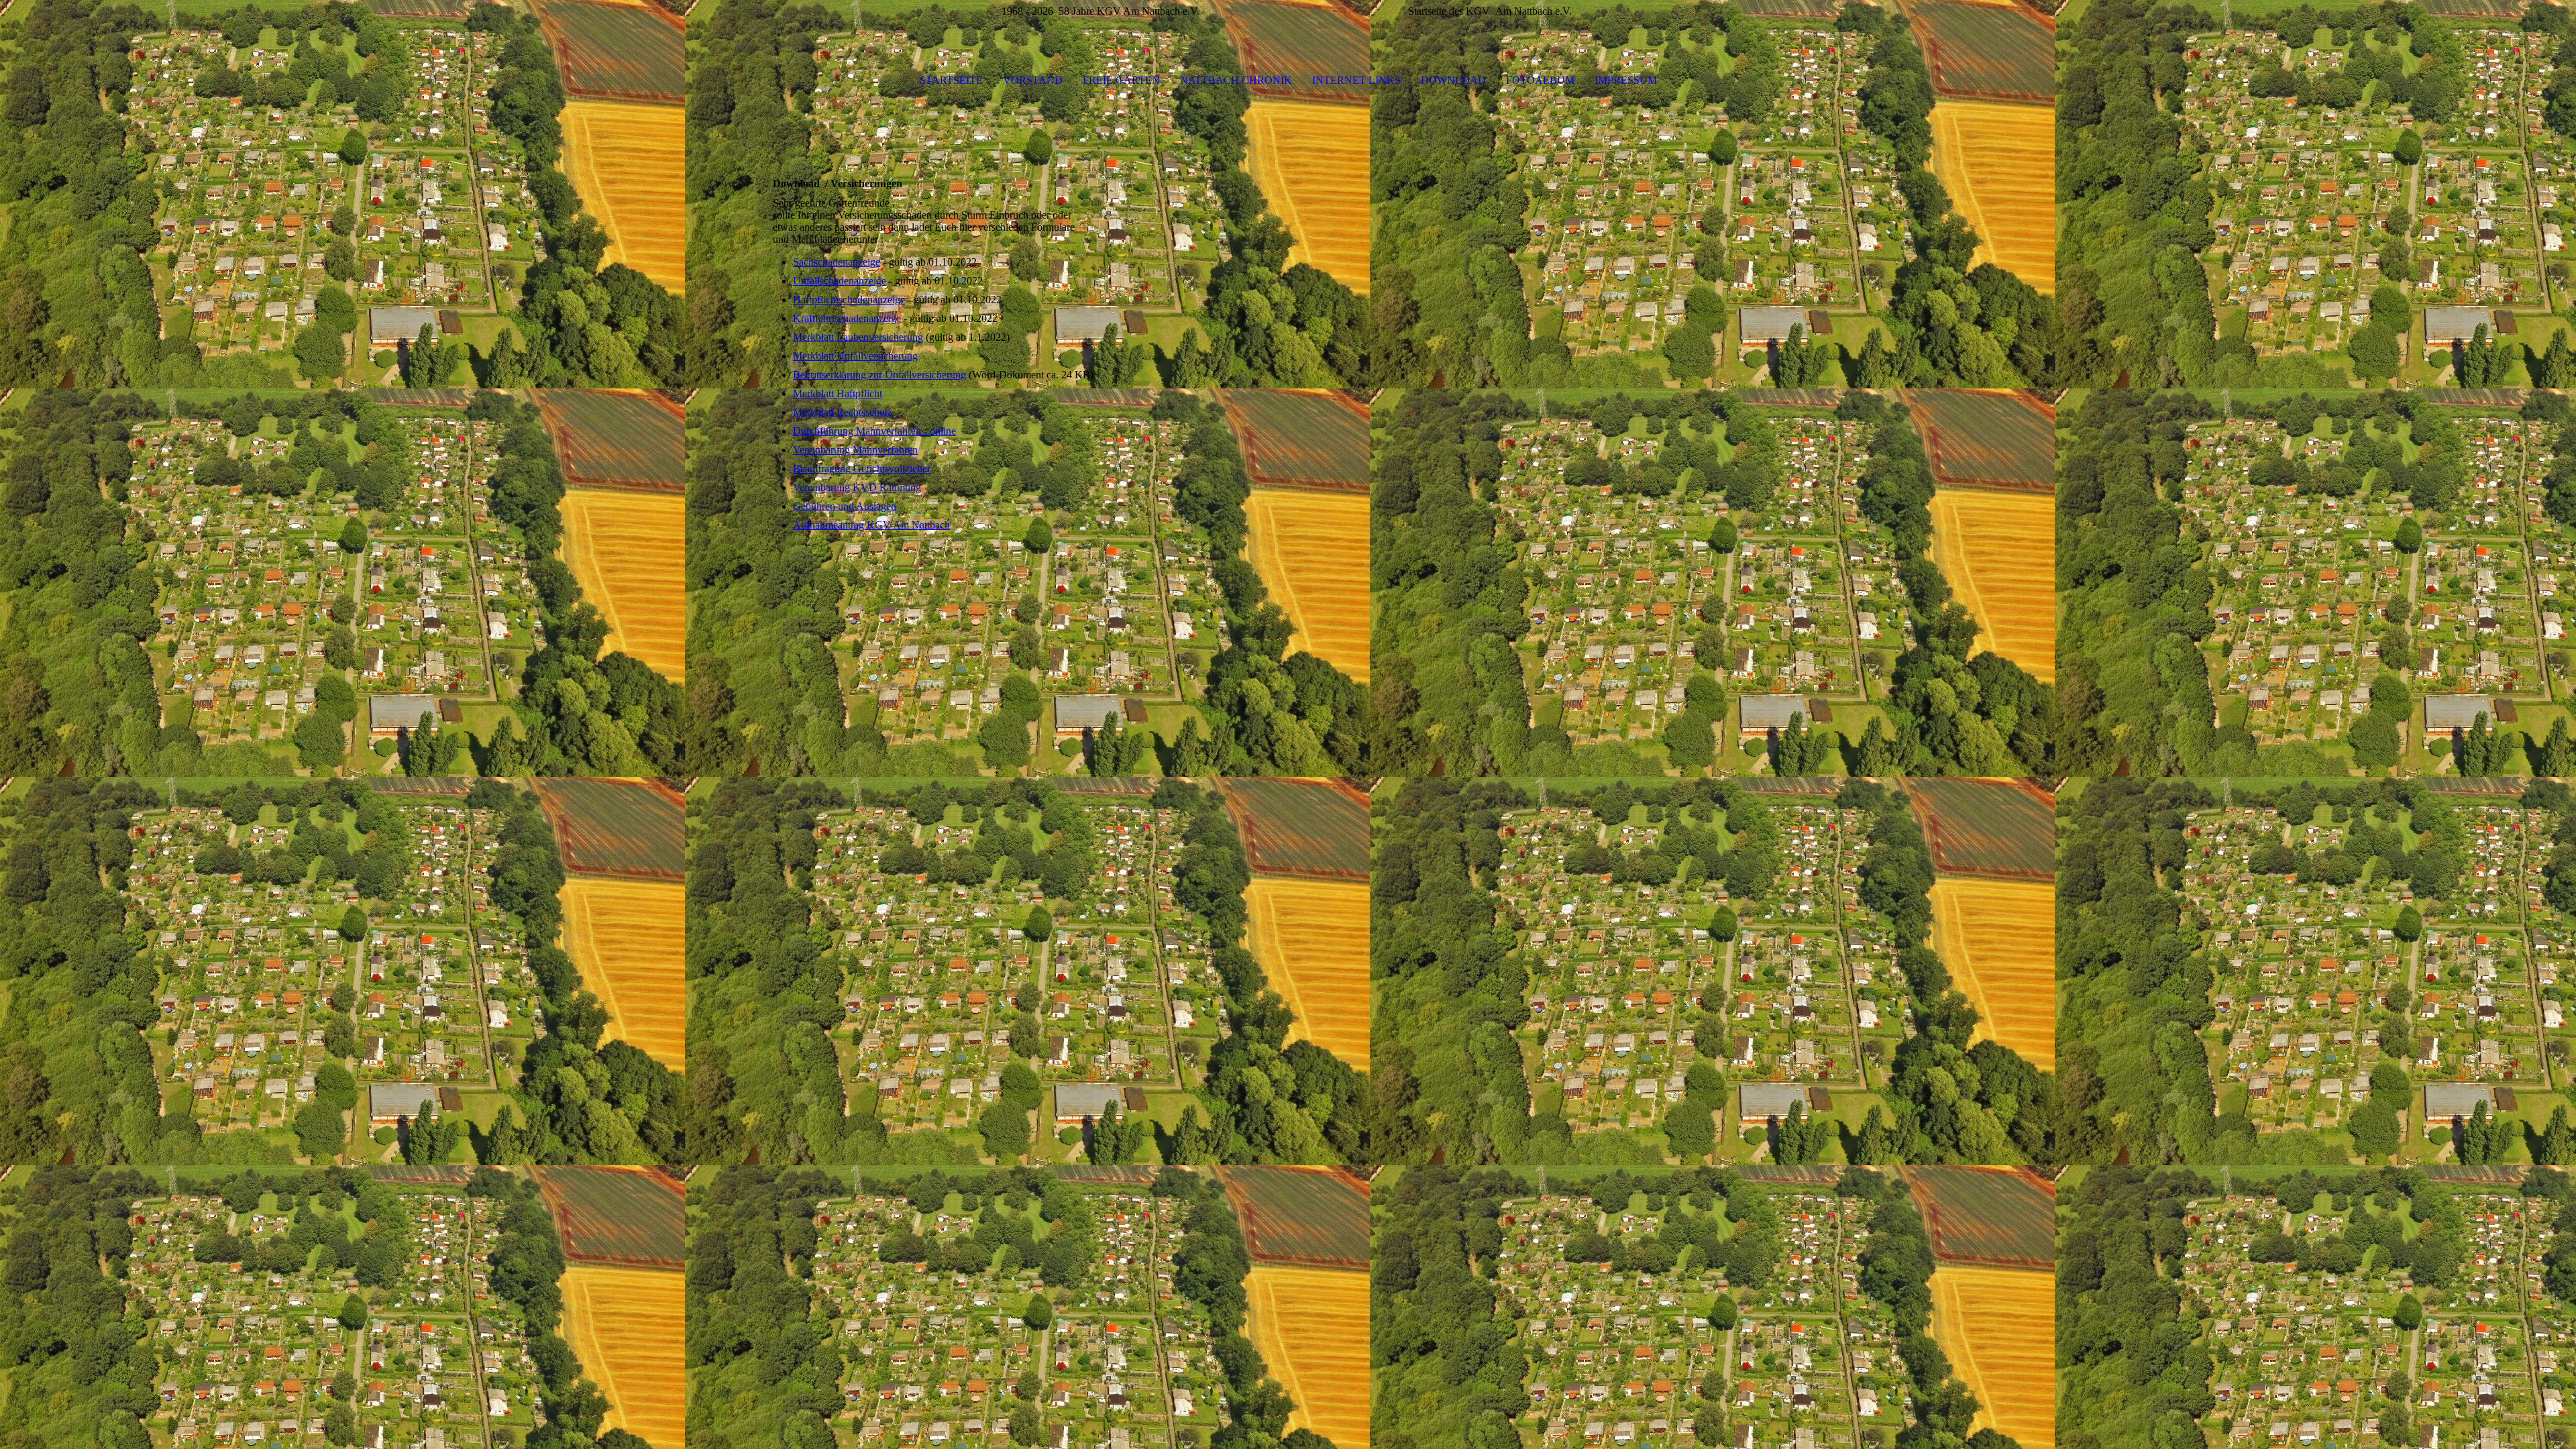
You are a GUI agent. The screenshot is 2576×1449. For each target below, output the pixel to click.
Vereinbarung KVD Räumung (857, 487)
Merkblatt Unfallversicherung (855, 356)
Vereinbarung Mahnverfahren (855, 450)
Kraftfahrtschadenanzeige (847, 318)
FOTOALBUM (1540, 80)
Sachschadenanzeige (837, 262)
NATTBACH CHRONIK (1236, 80)
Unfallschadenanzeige (840, 281)
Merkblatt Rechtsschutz (843, 412)
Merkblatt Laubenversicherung (858, 337)
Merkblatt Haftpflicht (838, 393)
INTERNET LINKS (1356, 80)
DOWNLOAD (1453, 80)
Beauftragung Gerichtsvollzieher (862, 469)
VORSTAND (1033, 80)
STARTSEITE (951, 80)
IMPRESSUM (1626, 80)
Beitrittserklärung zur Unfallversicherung (879, 375)
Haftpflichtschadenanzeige (849, 300)
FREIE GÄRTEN (1121, 80)
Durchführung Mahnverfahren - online (874, 431)
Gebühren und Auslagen (845, 506)
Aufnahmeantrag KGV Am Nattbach (871, 525)
